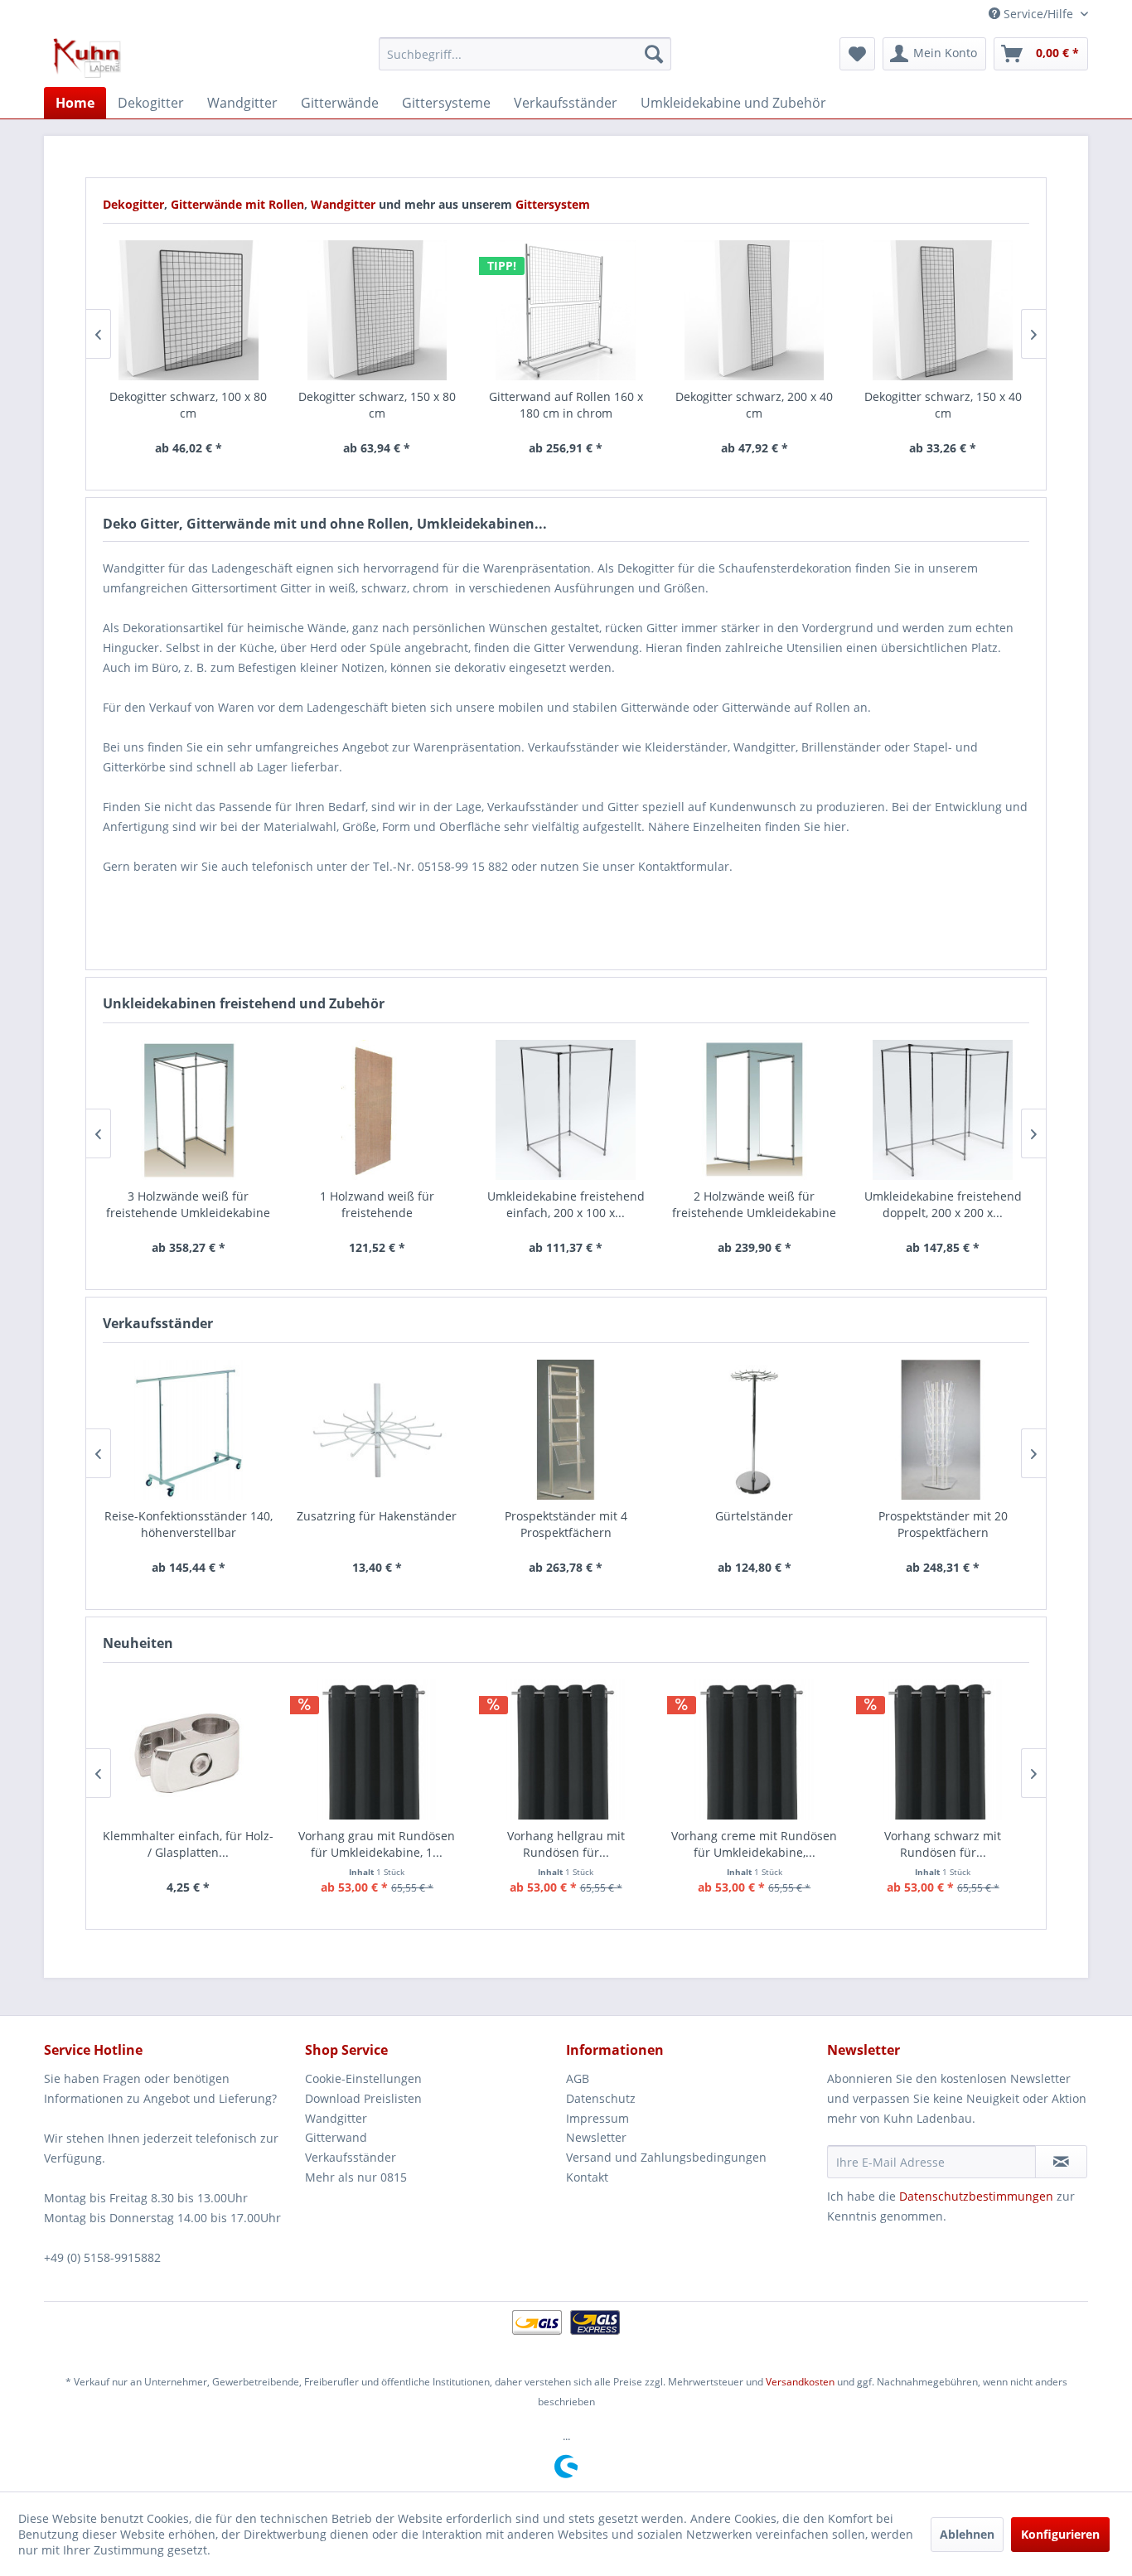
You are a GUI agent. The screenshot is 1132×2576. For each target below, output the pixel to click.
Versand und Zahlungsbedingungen (666, 2157)
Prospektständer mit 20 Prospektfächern (943, 1524)
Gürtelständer (754, 1516)
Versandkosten (800, 2382)
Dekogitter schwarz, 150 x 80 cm (377, 405)
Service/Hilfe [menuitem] (1038, 14)
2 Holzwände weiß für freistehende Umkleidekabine (754, 1204)
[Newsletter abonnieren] (1061, 2162)
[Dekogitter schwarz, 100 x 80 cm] (189, 310)
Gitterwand (336, 2137)
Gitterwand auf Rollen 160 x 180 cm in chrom (566, 405)
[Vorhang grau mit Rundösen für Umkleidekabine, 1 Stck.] (377, 1750)
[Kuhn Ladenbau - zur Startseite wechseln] (87, 58)
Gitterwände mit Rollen (237, 204)
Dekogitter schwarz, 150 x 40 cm (943, 405)
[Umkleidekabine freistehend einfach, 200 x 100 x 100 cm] (566, 1110)
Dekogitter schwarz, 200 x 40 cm (754, 405)
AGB (578, 2078)
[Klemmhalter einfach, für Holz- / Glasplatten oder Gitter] (189, 1750)
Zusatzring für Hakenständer (377, 1516)
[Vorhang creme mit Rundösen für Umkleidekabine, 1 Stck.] (754, 1750)
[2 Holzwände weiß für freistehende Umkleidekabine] (754, 1110)
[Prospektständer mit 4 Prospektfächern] (566, 1430)
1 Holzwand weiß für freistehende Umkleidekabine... (377, 1205)
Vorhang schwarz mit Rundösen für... (943, 1844)
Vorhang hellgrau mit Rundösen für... (566, 1844)
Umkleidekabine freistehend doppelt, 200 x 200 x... (943, 1204)
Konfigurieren (1060, 2534)
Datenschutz (601, 2098)
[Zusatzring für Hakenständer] (377, 1430)
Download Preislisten (363, 2098)
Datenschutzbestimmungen (976, 2196)
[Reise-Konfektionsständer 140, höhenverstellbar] (189, 1430)
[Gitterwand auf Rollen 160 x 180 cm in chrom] (566, 310)
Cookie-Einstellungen (363, 2078)
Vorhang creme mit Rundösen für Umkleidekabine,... (754, 1844)
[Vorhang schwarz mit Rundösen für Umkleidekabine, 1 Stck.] (943, 1750)
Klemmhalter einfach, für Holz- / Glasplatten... (188, 1844)
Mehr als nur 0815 (356, 2177)
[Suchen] (654, 54)
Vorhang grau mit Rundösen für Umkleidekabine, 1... (377, 1844)
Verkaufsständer (351, 2157)
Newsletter (596, 2137)
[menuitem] (525, 54)
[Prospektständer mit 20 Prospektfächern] (943, 1430)
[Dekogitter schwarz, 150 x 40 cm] (943, 310)
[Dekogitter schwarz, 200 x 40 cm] (754, 310)
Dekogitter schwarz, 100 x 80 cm (188, 405)
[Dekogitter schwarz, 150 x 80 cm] (377, 310)
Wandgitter (345, 204)
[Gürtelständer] (754, 1430)
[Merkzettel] (857, 54)
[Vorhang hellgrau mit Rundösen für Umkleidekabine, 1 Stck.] (566, 1750)
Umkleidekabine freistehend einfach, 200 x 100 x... (566, 1204)
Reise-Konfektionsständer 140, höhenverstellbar (189, 1524)
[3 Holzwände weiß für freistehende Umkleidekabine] (189, 1110)
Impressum (597, 2118)
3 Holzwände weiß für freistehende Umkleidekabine (188, 1204)
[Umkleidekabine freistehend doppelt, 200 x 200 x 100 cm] (943, 1110)
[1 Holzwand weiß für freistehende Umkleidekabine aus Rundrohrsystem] (377, 1110)
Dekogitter (133, 204)
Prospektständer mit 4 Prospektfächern (566, 1524)
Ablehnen (967, 2534)
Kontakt (587, 2177)
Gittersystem (553, 204)
